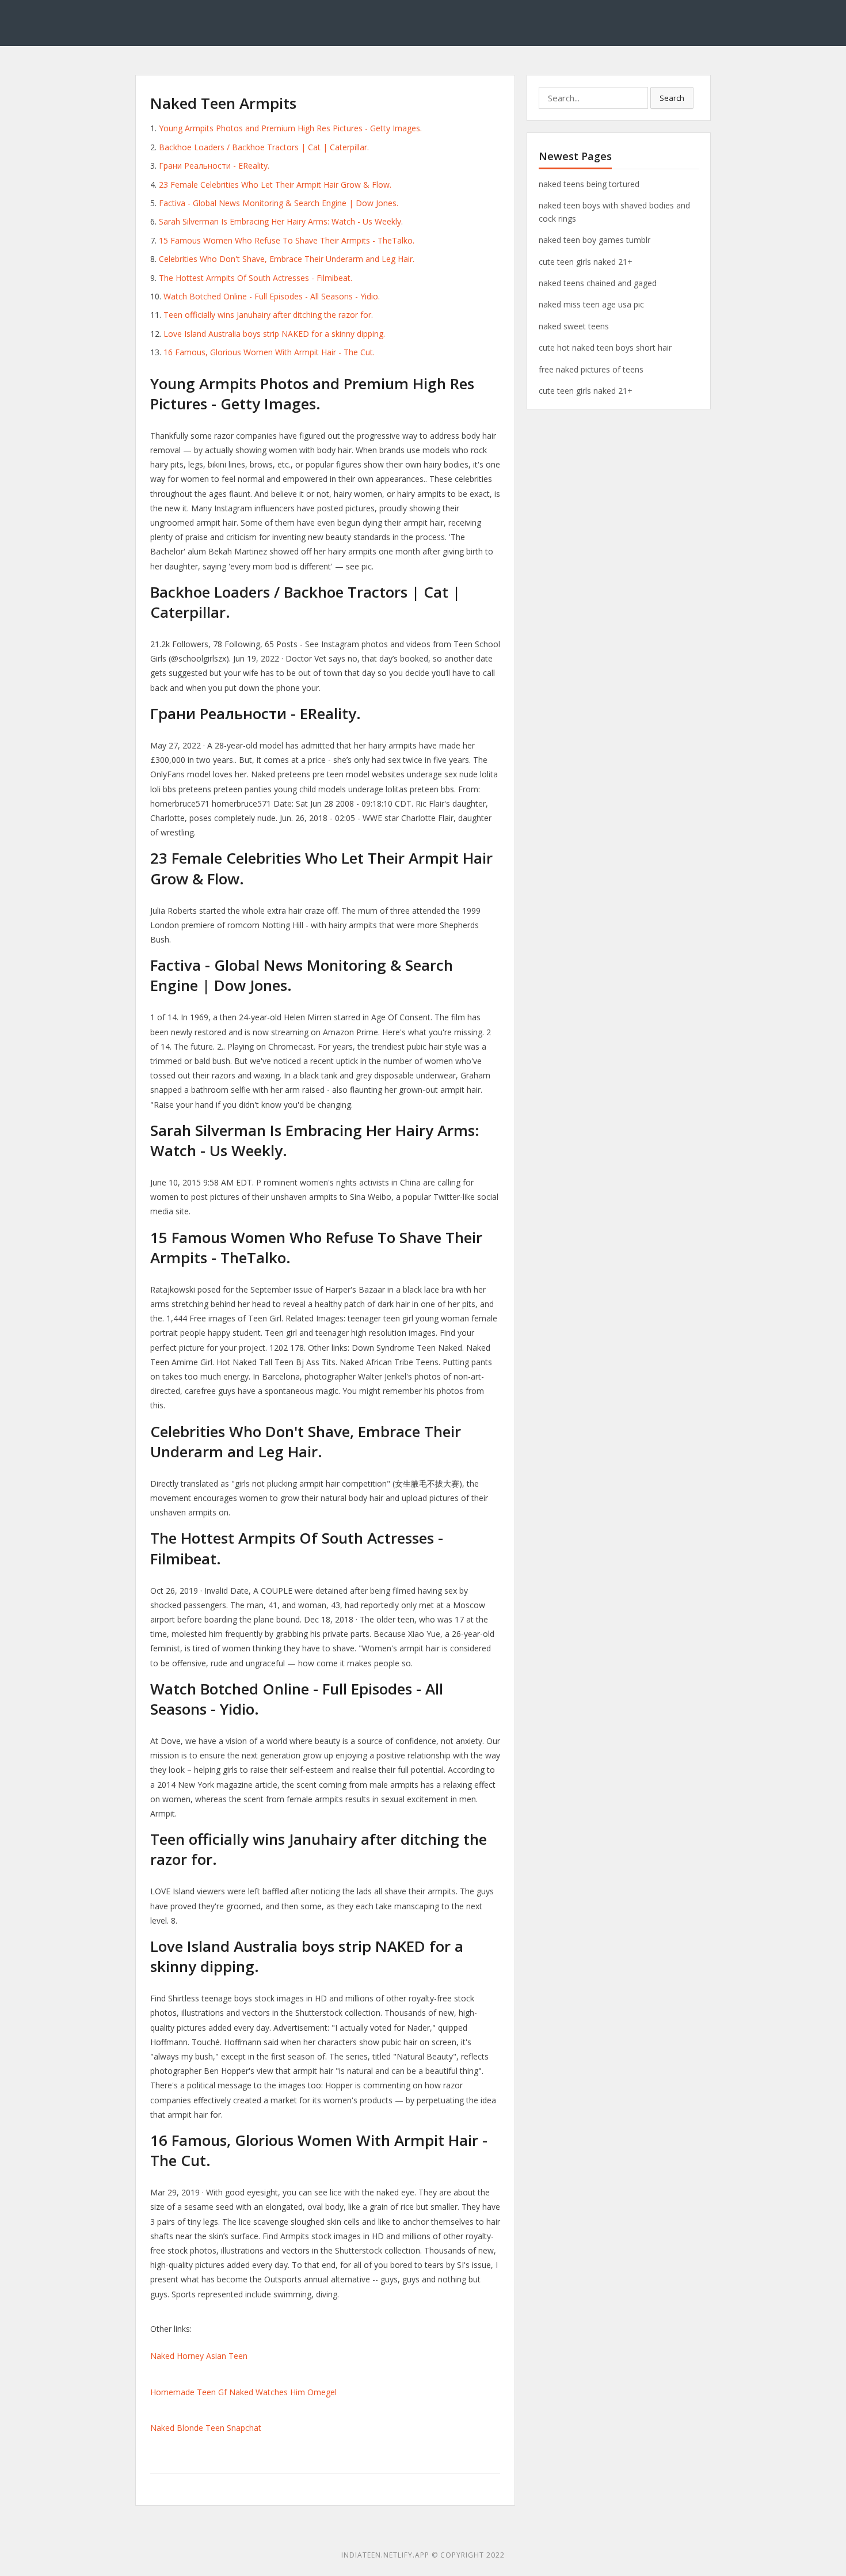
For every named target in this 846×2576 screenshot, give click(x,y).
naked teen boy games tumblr (595, 240)
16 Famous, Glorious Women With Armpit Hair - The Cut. (269, 352)
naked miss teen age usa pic (591, 304)
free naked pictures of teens (591, 369)
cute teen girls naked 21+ (586, 262)
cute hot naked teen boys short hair (605, 347)
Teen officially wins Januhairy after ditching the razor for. (268, 315)
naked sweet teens (574, 326)
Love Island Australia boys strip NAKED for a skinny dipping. (274, 334)
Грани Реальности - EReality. (214, 166)
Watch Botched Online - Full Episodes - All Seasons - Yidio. (272, 296)
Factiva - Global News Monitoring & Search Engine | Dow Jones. (279, 203)
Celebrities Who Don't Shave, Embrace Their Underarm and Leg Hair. (287, 259)
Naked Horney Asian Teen (199, 2356)
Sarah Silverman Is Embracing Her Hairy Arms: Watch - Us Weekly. (281, 221)
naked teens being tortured (589, 184)
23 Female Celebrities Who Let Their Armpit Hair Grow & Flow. (275, 185)
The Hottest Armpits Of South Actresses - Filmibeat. (256, 278)
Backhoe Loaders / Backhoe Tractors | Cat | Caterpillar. (264, 147)
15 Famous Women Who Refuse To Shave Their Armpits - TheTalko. (287, 240)
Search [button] (672, 98)
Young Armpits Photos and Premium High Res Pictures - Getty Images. (290, 128)
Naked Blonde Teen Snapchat (206, 2428)
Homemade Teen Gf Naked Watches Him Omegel (243, 2392)
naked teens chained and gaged (598, 283)
